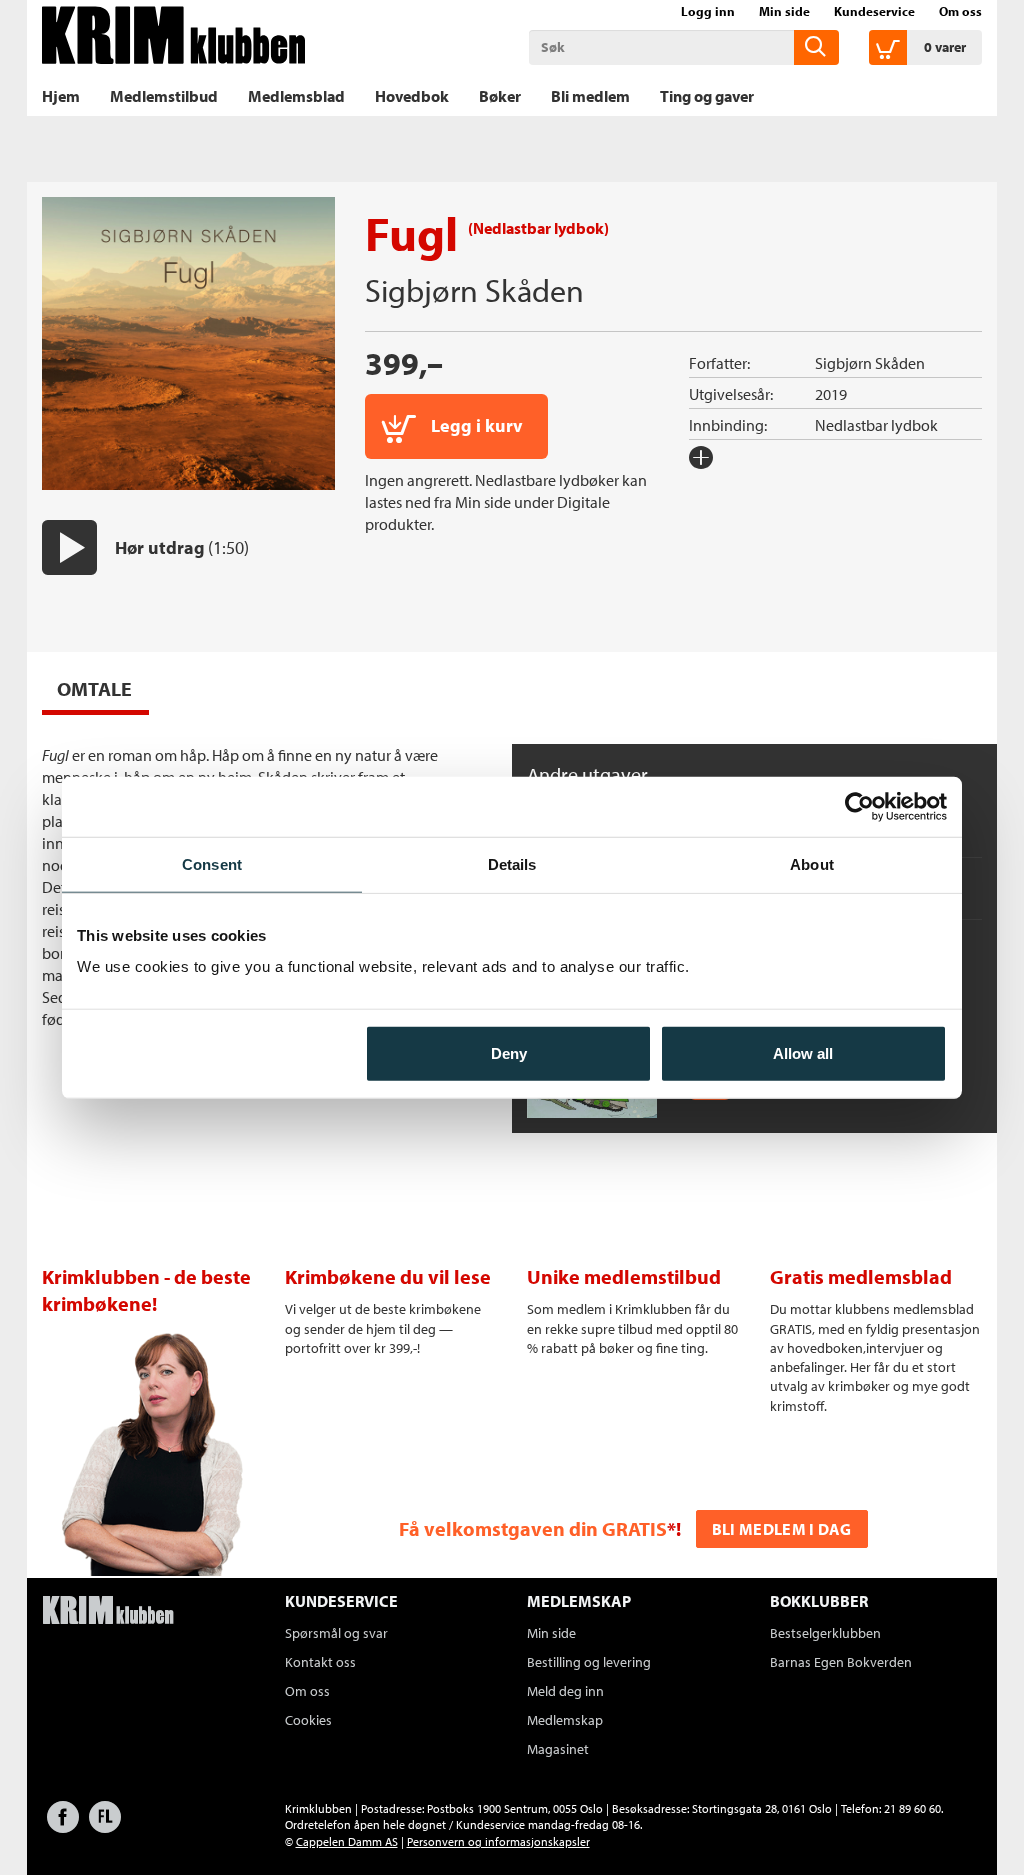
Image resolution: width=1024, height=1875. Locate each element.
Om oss (960, 11)
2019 (831, 394)
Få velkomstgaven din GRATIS (533, 1528)
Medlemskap (565, 1720)
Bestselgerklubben (825, 1633)
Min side (784, 11)
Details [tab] (512, 863)
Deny (509, 1053)
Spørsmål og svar (336, 1633)
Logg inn (708, 11)
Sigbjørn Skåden (474, 290)
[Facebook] (63, 1826)
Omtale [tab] (94, 688)
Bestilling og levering (589, 1662)
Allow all (803, 1053)
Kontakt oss (320, 1662)
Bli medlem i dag (782, 1529)
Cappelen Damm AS (347, 1841)
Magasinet (558, 1749)
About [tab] (812, 863)
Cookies (308, 1720)
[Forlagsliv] (105, 1826)
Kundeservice (874, 11)
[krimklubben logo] (108, 1612)
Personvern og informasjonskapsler (498, 1841)
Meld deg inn (565, 1691)
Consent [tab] (212, 863)
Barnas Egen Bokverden (841, 1662)
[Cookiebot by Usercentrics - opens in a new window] (859, 806)
